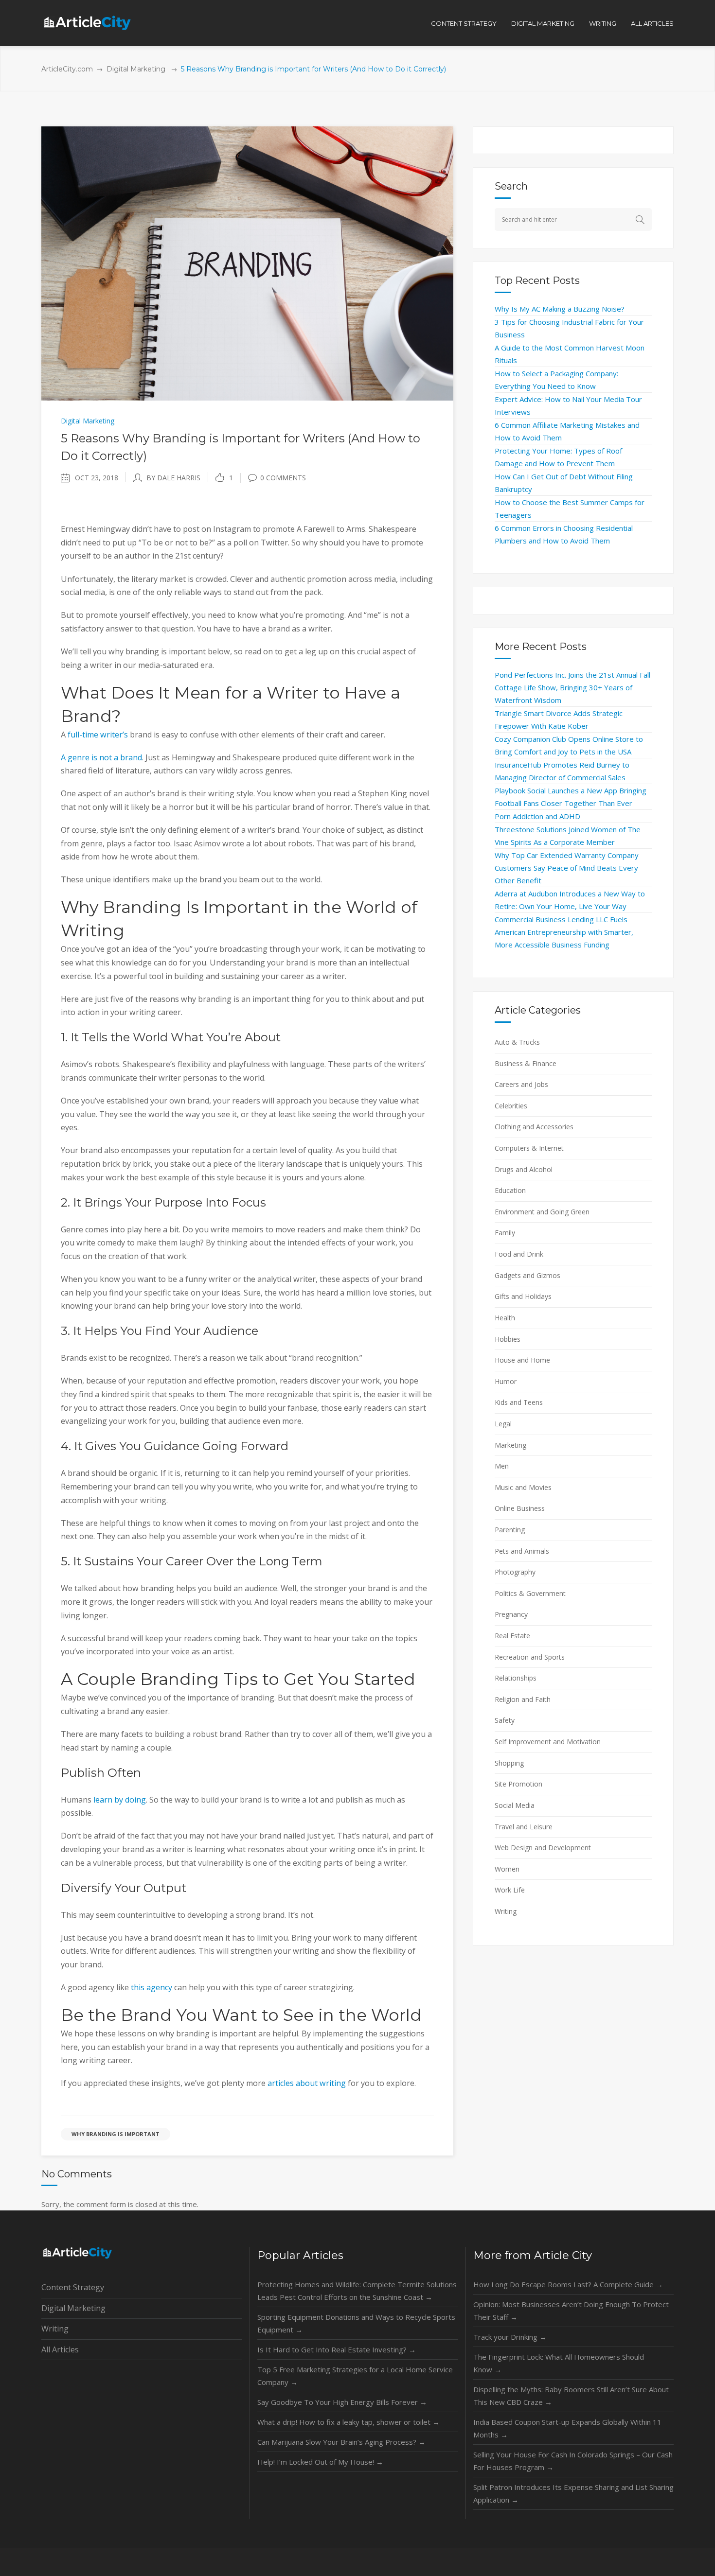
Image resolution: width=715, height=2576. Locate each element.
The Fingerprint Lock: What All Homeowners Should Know (559, 2363)
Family (505, 1233)
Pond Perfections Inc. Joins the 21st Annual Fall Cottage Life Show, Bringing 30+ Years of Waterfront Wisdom (572, 687)
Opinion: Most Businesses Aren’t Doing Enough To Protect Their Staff (571, 2311)
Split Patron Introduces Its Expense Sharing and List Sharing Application (573, 2493)
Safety (505, 1720)
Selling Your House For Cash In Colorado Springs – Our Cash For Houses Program (573, 2461)
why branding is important (116, 2134)
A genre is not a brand (101, 757)
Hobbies (508, 1339)
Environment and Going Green (542, 1212)
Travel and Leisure (524, 1827)
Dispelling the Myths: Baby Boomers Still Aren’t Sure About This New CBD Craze (571, 2396)
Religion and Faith (523, 1699)
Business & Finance (526, 1063)
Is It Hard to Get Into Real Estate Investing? (337, 2349)
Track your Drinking (510, 2337)
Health (505, 1318)
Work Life (510, 1890)
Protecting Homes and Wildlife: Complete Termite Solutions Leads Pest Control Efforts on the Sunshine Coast (357, 2291)
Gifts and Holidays (523, 1296)
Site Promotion (518, 1784)
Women (507, 1869)
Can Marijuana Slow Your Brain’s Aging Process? (341, 2442)
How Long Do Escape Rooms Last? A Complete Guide (568, 2284)
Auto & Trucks (517, 1042)
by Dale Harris (173, 478)
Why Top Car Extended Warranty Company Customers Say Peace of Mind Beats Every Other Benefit (567, 868)
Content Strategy (73, 2287)
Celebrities (511, 1106)
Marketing (510, 1445)
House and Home (522, 1360)
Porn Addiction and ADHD (537, 816)
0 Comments (283, 478)
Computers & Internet (529, 1148)
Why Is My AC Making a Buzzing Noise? (560, 309)
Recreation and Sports (530, 1657)
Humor (506, 1381)
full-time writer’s (98, 735)
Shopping (509, 1763)
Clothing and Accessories (534, 1127)
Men (502, 1466)
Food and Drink (519, 1254)
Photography (515, 1572)
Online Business (520, 1508)
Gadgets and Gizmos (527, 1275)
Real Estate (512, 1636)
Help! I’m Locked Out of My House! (320, 2462)
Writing (506, 1911)
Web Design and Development (543, 1848)
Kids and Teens (519, 1402)
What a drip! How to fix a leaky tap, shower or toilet (349, 2422)
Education (510, 1190)
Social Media (515, 1805)
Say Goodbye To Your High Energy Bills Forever (342, 2402)
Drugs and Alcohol (524, 1169)
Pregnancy (511, 1614)
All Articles (60, 2349)
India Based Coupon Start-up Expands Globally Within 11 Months (567, 2428)
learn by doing (120, 1800)
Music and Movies (523, 1487)
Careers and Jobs (521, 1084)
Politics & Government (530, 1593)
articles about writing (307, 2083)
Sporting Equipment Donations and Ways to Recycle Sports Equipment (356, 2323)
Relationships (516, 1678)
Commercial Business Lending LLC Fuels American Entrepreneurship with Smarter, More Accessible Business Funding (564, 932)
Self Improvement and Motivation (548, 1742)
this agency (152, 1987)
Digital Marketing (136, 69)
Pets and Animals (522, 1551)
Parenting (510, 1530)
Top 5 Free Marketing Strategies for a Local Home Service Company (355, 2376)
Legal (503, 1424)
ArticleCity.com (67, 69)
